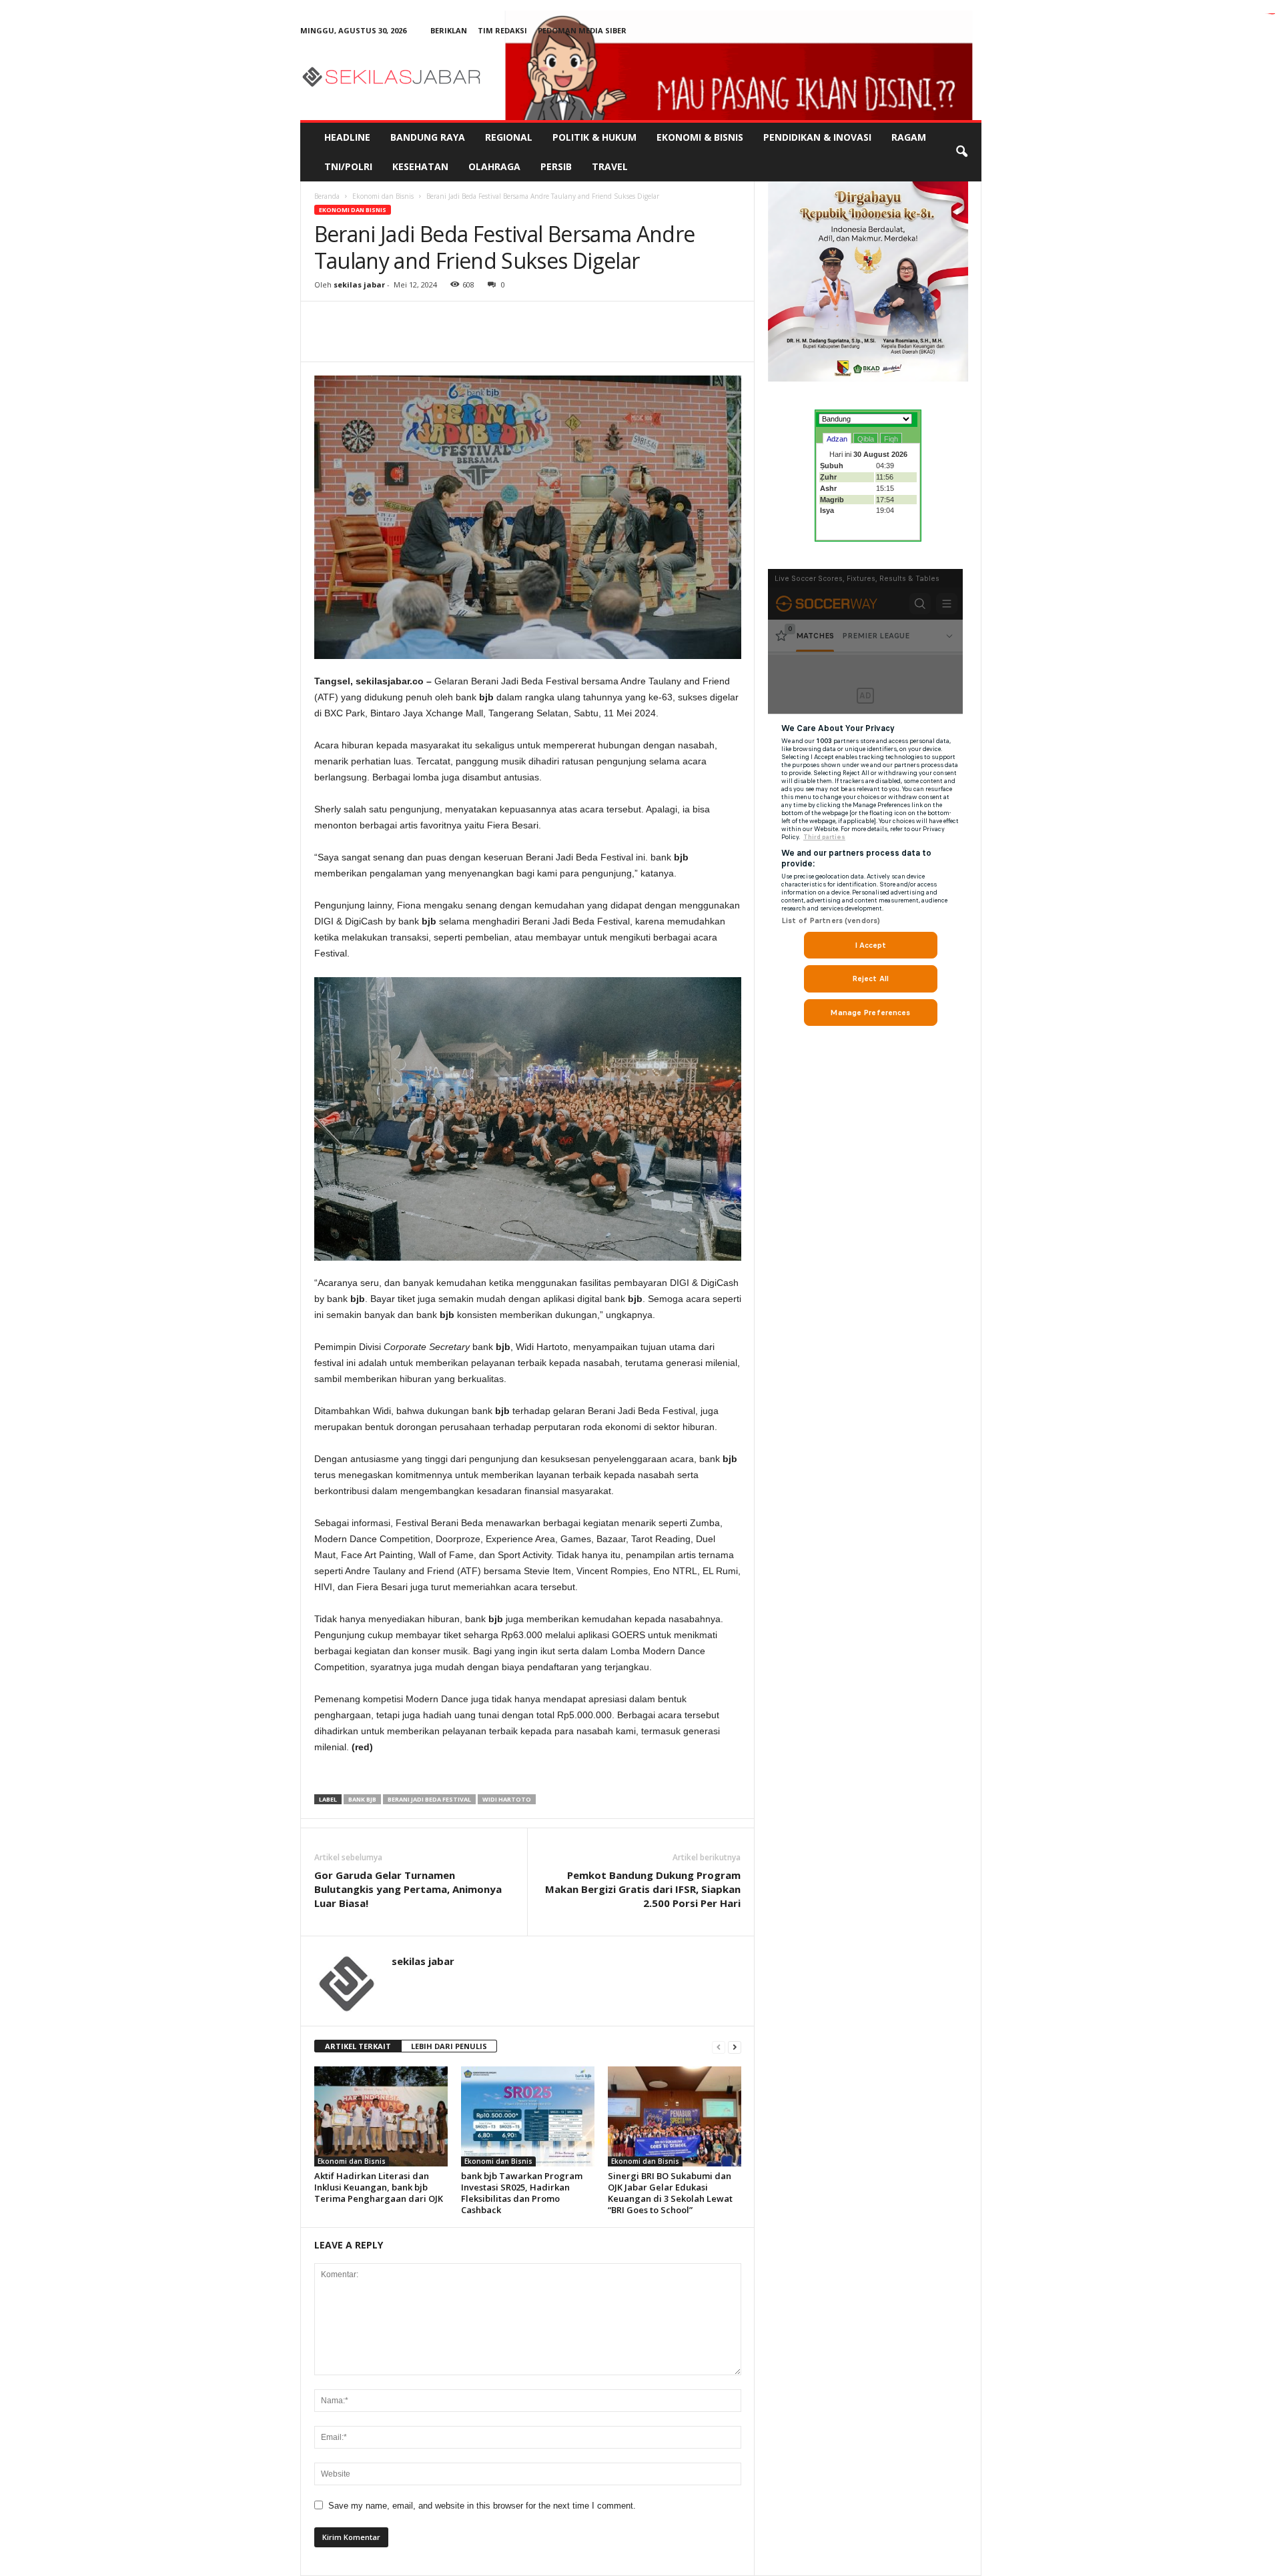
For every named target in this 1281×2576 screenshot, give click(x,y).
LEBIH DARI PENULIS (449, 2046)
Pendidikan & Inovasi (817, 137)
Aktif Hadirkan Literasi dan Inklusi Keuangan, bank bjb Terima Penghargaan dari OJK (379, 2187)
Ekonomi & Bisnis (700, 137)
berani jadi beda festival (429, 1799)
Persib (556, 166)
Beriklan (449, 30)
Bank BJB (362, 1799)
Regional (509, 137)
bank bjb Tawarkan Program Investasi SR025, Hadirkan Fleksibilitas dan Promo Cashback (522, 2193)
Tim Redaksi (502, 30)
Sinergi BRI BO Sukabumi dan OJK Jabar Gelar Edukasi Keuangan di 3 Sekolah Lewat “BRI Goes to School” (670, 2193)
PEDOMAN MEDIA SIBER (582, 30)
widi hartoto (507, 1799)
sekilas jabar (359, 284)
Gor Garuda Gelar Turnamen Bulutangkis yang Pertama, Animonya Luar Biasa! (408, 1889)
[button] (961, 152)
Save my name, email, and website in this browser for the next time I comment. (482, 2506)
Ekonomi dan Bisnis (383, 196)
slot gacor (1272, 14)
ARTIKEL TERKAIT (358, 2046)
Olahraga (494, 166)
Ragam (909, 137)
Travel (610, 166)
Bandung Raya (428, 137)
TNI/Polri (348, 166)
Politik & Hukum (594, 137)
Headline (347, 137)
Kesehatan (420, 166)
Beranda (327, 196)
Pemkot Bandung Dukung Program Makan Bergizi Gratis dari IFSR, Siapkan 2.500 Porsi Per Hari (643, 1889)
